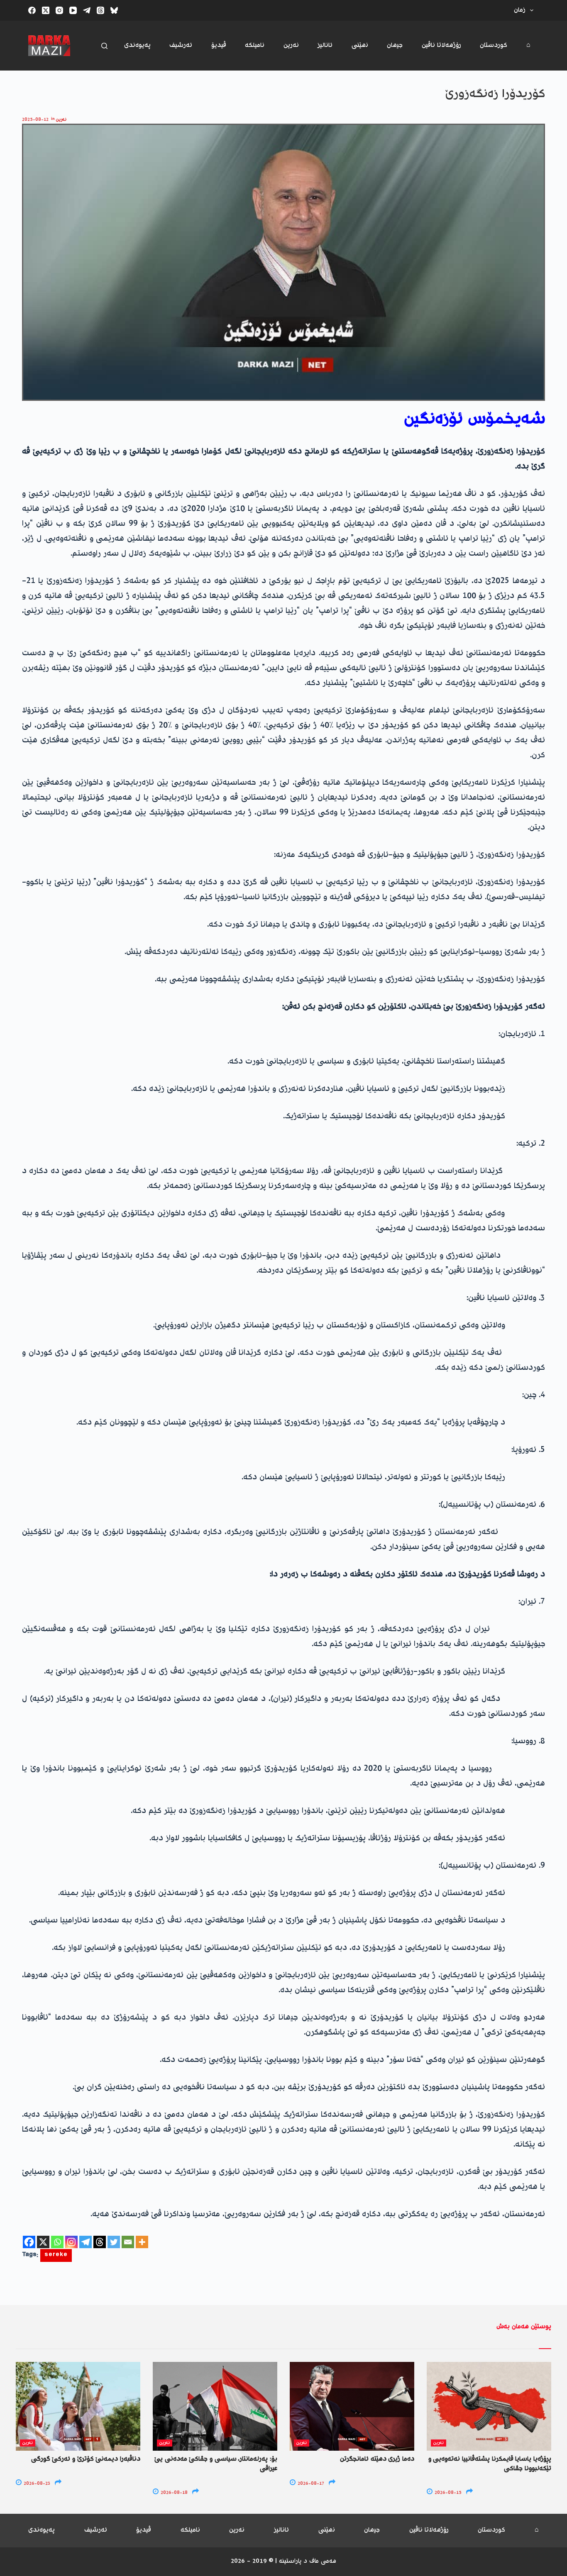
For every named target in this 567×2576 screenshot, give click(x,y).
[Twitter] (114, 2242)
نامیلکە (255, 45)
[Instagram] (59, 10)
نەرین (291, 45)
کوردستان (494, 45)
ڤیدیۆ (219, 45)
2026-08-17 (310, 2484)
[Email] (128, 2242)
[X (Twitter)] (46, 10)
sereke (56, 2255)
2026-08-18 (174, 2493)
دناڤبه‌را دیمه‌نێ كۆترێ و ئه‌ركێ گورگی (86, 2459)
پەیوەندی (137, 45)
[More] (142, 2242)
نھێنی (360, 45)
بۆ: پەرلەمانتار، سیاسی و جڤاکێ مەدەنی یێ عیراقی (216, 2464)
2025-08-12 (35, 120)
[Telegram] (87, 10)
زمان (520, 10)
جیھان (395, 45)
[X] (43, 2242)
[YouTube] (73, 10)
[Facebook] (32, 10)
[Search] (104, 46)
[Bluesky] (114, 10)
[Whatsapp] (57, 2242)
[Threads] (100, 10)
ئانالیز (325, 45)
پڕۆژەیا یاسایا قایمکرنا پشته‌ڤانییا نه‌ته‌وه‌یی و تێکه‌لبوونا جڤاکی (490, 2464)
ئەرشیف (181, 45)
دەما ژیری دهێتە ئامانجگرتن (377, 2459)
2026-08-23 (36, 2484)
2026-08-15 (447, 2493)
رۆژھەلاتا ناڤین (441, 45)
